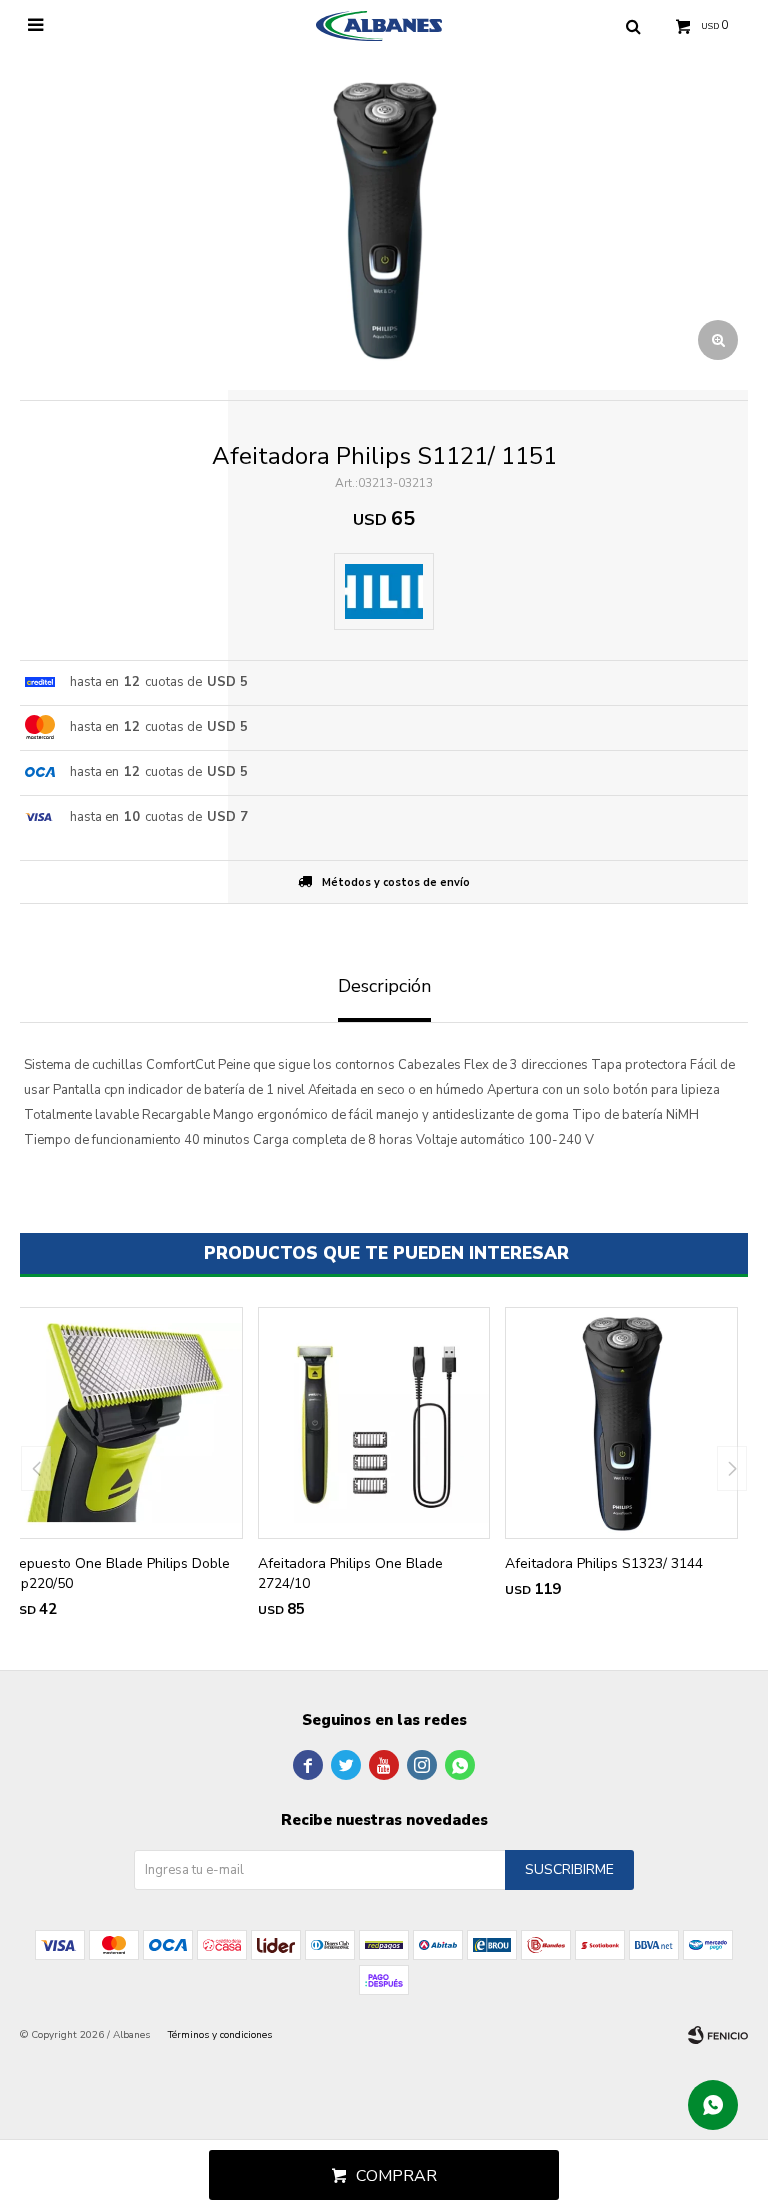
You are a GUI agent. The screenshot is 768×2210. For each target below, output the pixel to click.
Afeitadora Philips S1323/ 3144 (604, 1563)
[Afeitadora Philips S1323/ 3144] (621, 1423)
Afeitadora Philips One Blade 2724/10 (350, 1573)
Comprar (396, 2176)
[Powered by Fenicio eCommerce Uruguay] (718, 2035)
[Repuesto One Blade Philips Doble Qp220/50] (126, 1423)
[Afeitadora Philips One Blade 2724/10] (374, 1423)
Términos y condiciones (220, 2035)
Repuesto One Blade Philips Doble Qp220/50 (120, 1573)
